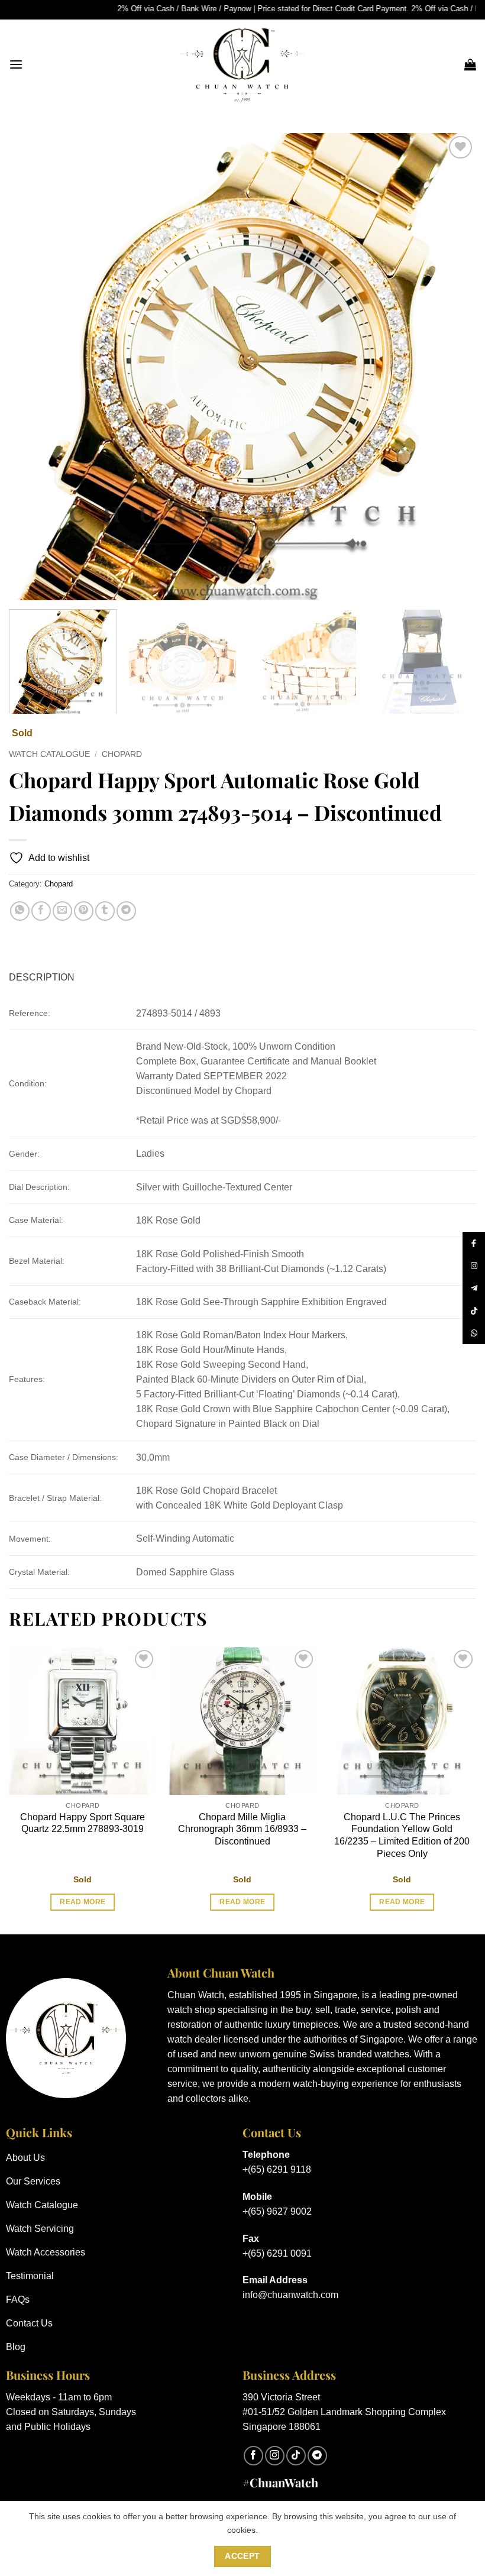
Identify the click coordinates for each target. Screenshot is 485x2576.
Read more (83, 1902)
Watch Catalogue (49, 754)
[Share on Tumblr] (105, 911)
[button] (16, 64)
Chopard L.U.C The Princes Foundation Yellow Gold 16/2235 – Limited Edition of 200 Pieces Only (402, 1835)
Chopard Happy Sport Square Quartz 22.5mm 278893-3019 (83, 1823)
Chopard (122, 754)
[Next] (452, 367)
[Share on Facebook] (41, 911)
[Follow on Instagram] (275, 2456)
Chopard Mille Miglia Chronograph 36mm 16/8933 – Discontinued (242, 1829)
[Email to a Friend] (62, 911)
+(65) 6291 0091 (277, 2253)
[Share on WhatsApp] (20, 911)
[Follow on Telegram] (317, 2456)
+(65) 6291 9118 (277, 2169)
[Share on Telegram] (126, 911)
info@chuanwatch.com (290, 2295)
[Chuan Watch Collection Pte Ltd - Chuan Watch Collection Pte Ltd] (242, 64)
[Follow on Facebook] (253, 2456)
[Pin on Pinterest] (84, 911)
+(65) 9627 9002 (277, 2211)
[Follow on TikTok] (296, 2456)
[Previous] (33, 367)
